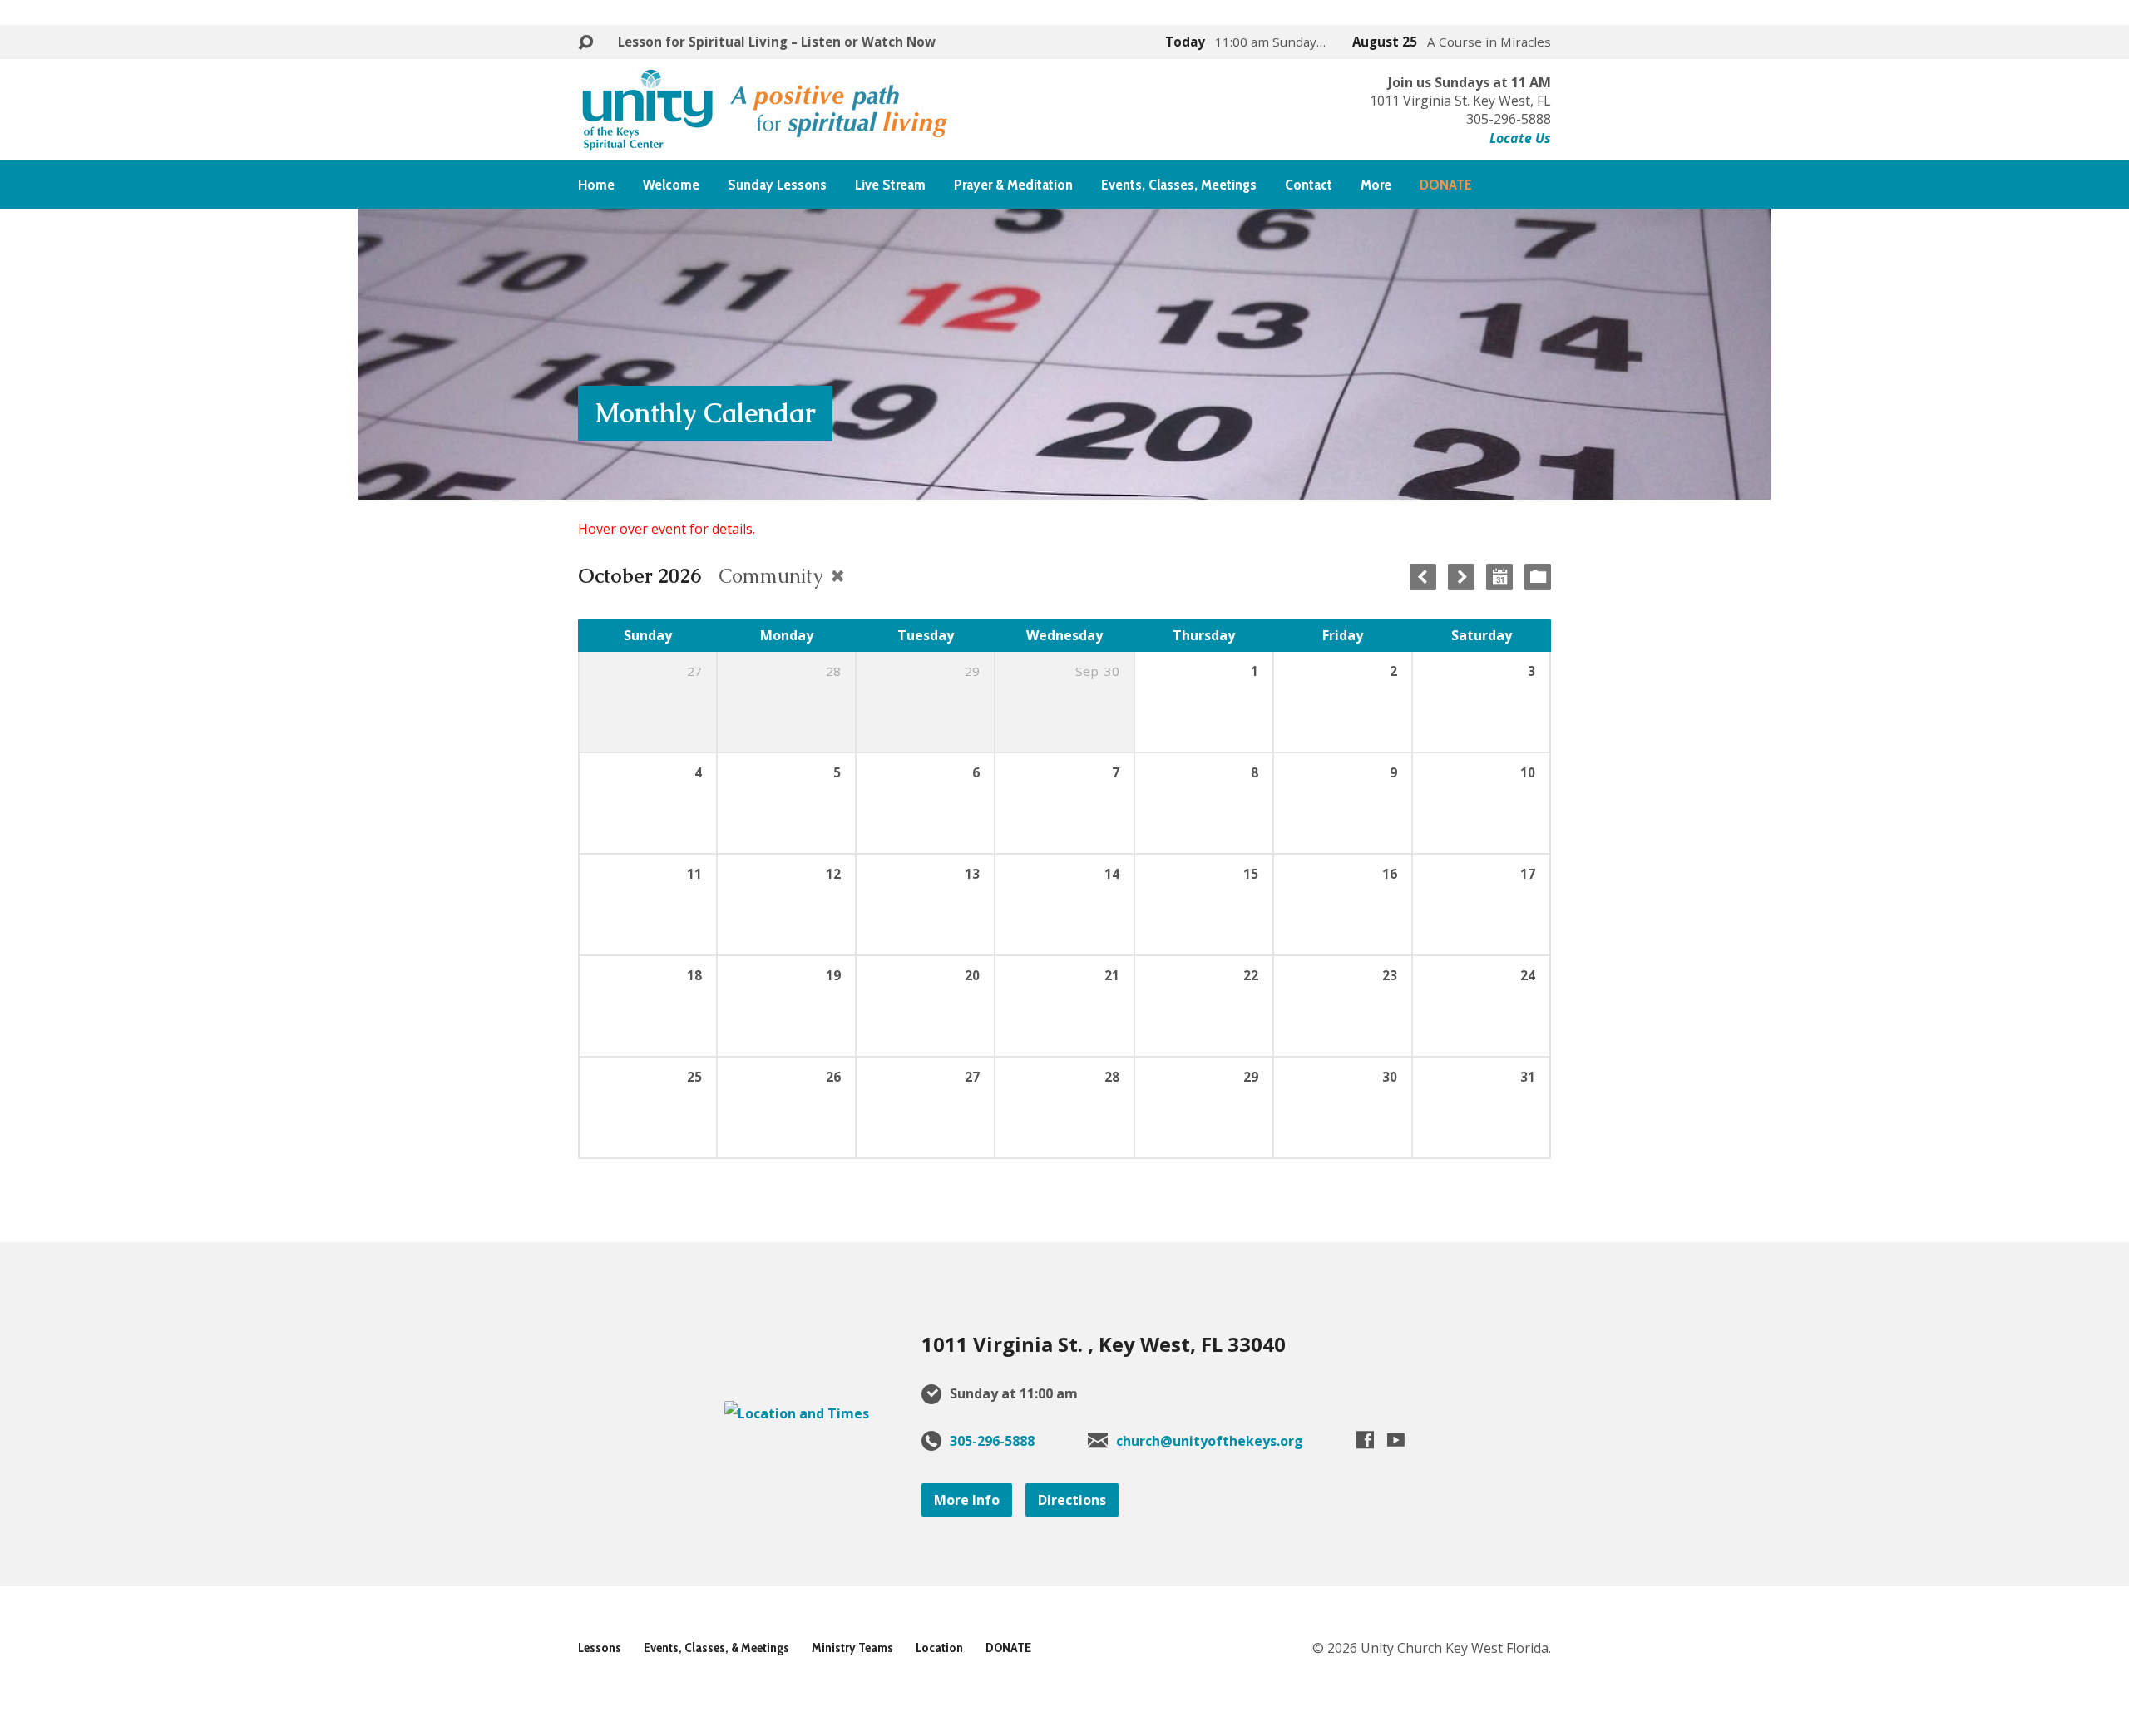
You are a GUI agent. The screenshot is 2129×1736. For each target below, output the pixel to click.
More (1376, 185)
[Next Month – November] (1461, 577)
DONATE (1008, 1647)
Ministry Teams (852, 1647)
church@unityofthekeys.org (1210, 1441)
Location (939, 1647)
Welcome (671, 185)
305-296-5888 (992, 1441)
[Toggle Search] (585, 43)
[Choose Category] (1538, 577)
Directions (1072, 1500)
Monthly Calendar (705, 413)
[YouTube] (1396, 1440)
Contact (1309, 185)
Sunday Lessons (777, 185)
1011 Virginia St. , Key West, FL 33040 (1104, 1344)
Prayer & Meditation (1013, 185)
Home (596, 185)
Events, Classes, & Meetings (716, 1647)
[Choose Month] (1499, 577)
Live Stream (890, 185)
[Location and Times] (797, 1413)
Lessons (600, 1647)
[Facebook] (1365, 1440)
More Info (967, 1500)
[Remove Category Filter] (837, 576)
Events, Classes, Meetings (1179, 185)
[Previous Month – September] (1423, 577)
